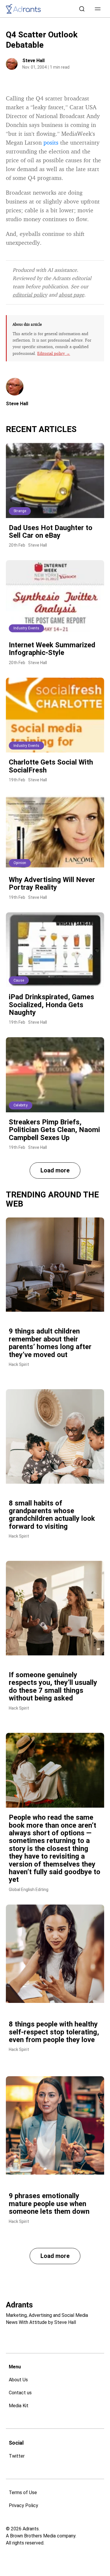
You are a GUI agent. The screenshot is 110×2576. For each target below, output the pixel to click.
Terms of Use (23, 2493)
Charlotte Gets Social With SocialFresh (51, 766)
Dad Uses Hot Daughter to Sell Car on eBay (51, 532)
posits (51, 142)
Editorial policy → (54, 353)
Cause (19, 980)
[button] (98, 9)
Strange (20, 511)
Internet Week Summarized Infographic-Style (52, 649)
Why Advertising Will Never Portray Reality (52, 884)
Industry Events (26, 628)
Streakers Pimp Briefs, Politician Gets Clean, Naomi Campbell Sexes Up (54, 1130)
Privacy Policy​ (23, 2505)
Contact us (20, 2393)
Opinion (20, 863)
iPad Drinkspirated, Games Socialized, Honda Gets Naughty (51, 1005)
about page (71, 295)
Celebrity (21, 1105)
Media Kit (19, 2406)
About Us (18, 2380)
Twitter (17, 2456)
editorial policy (30, 295)
